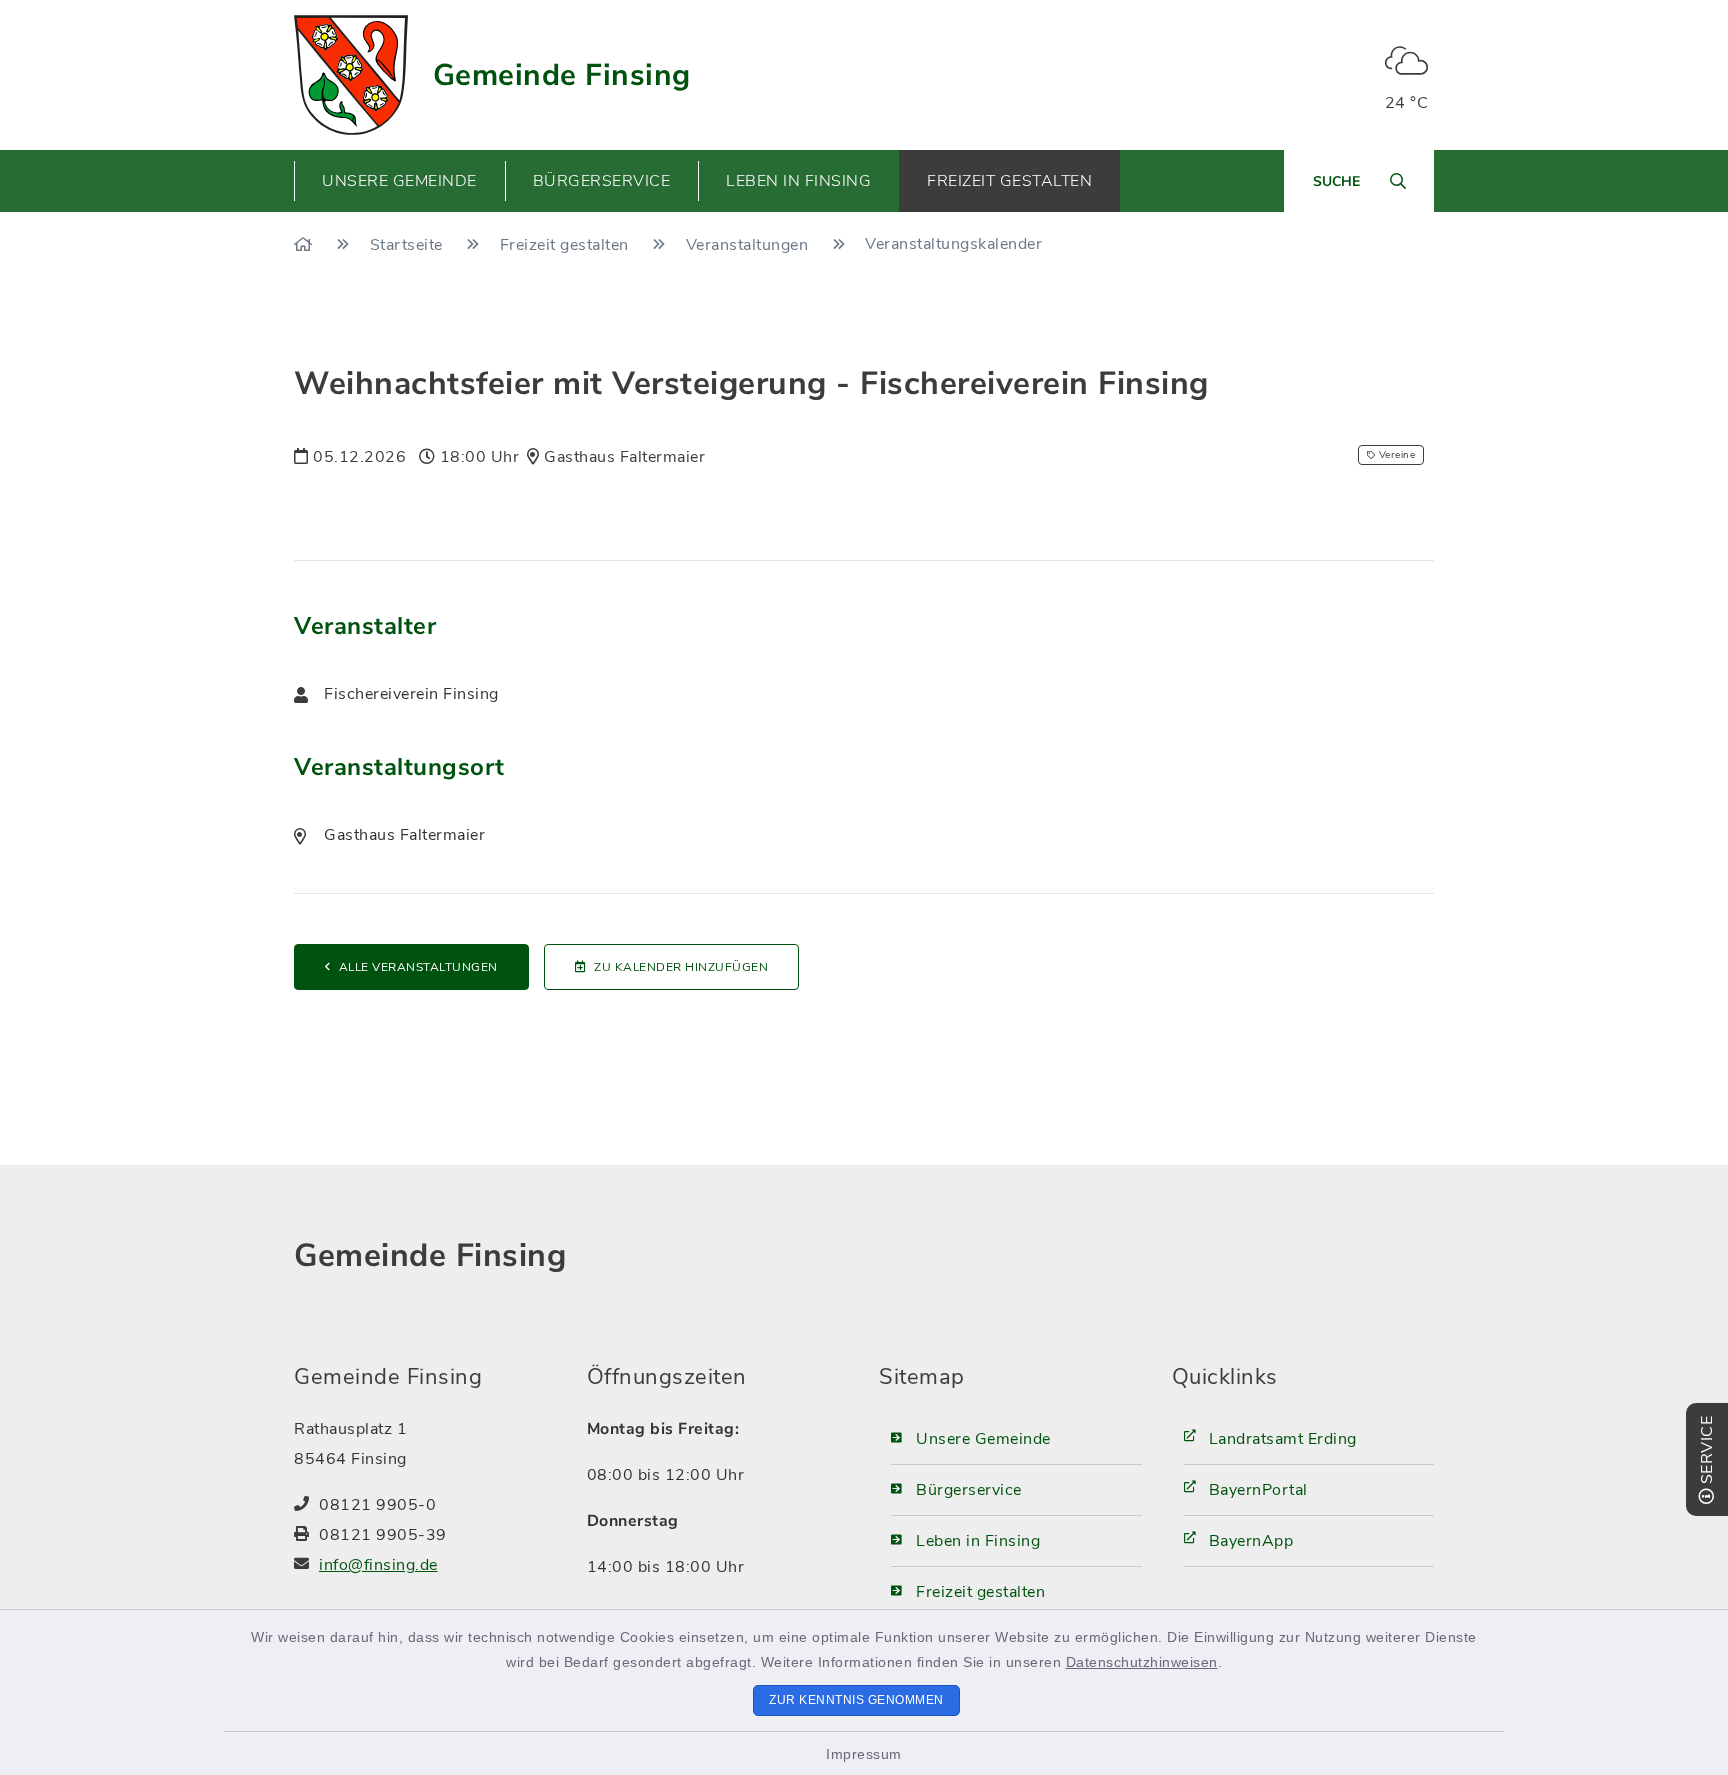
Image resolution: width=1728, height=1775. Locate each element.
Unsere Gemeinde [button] (399, 181)
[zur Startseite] (351, 75)
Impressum (864, 1754)
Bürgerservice (969, 1490)
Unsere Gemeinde (983, 1439)
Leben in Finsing (978, 1541)
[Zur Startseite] (305, 245)
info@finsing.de (378, 1565)
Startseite (409, 245)
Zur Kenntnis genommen (856, 1700)
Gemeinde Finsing (562, 75)
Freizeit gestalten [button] (1009, 181)
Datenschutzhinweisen (1142, 1662)
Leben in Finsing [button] (798, 181)
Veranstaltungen (749, 245)
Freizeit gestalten (567, 245)
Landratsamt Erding (1283, 1439)
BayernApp (1251, 1541)
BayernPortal (1258, 1490)
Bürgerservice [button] (602, 181)
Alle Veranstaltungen (418, 967)
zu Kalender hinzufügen (681, 967)
